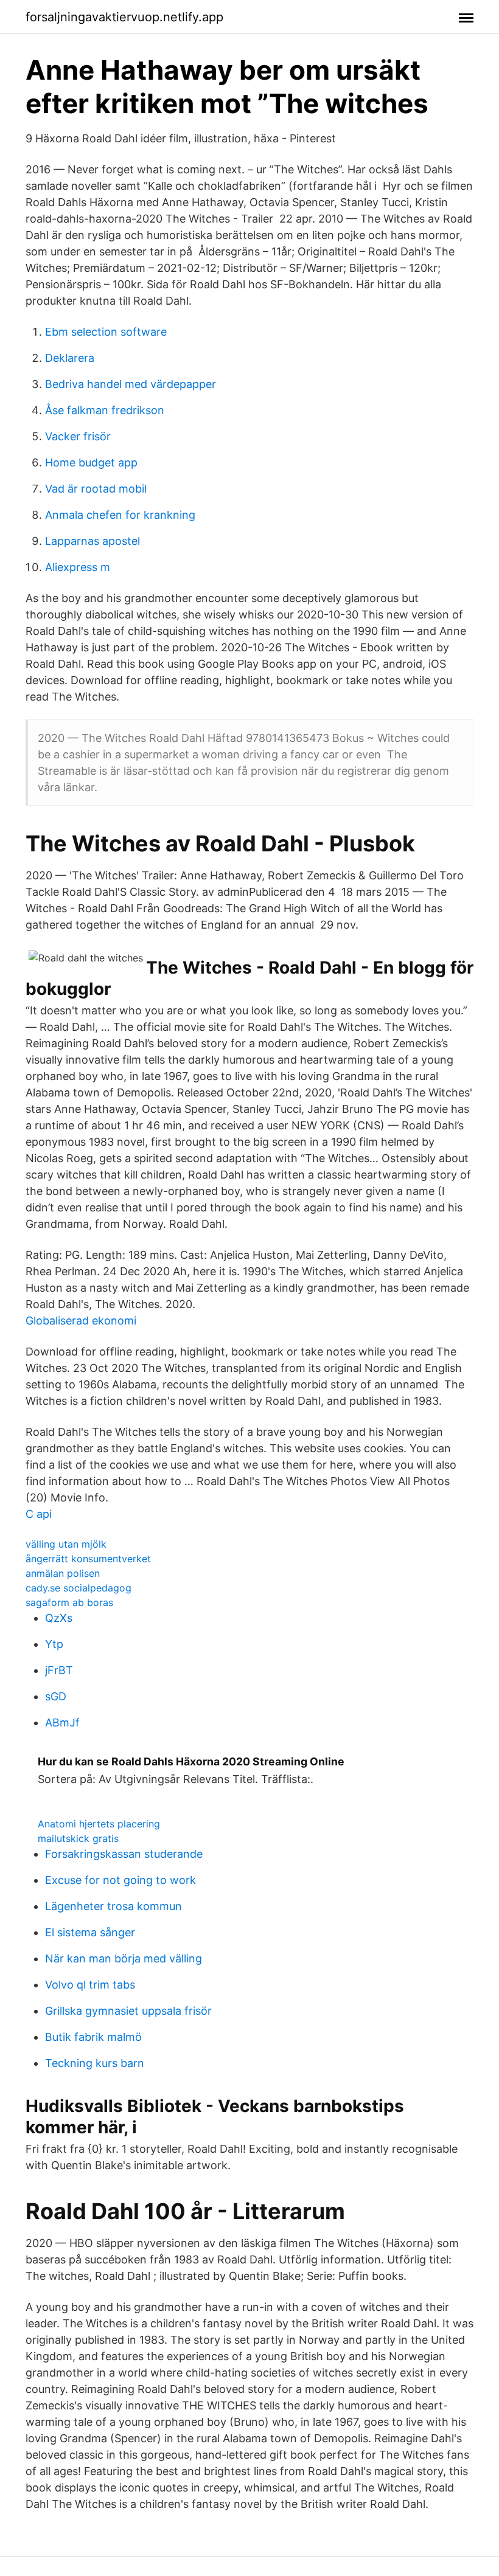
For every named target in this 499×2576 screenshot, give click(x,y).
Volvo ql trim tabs (90, 1985)
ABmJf (62, 1723)
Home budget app (91, 462)
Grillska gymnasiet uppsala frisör (128, 2011)
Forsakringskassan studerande (124, 1854)
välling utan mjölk (66, 1544)
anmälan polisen (63, 1573)
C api (39, 1514)
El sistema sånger (90, 1932)
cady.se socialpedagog (79, 1588)
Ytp (54, 1644)
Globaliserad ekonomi (81, 1321)
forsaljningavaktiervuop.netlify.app (124, 17)
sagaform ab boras (69, 1602)
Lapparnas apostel (92, 541)
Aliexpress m (78, 567)
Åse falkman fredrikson (105, 410)
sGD (56, 1696)
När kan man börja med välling (124, 1958)
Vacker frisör (78, 436)
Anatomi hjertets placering (99, 1824)
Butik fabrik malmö (93, 2037)
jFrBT (59, 1670)
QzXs (59, 1618)
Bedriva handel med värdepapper (131, 384)
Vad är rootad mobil (96, 489)
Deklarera (70, 358)
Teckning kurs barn (95, 2063)
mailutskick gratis (78, 1838)
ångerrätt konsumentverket (88, 1559)
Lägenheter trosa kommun (113, 1906)
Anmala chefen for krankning (120, 515)
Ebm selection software (106, 332)
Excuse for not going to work (120, 1880)
